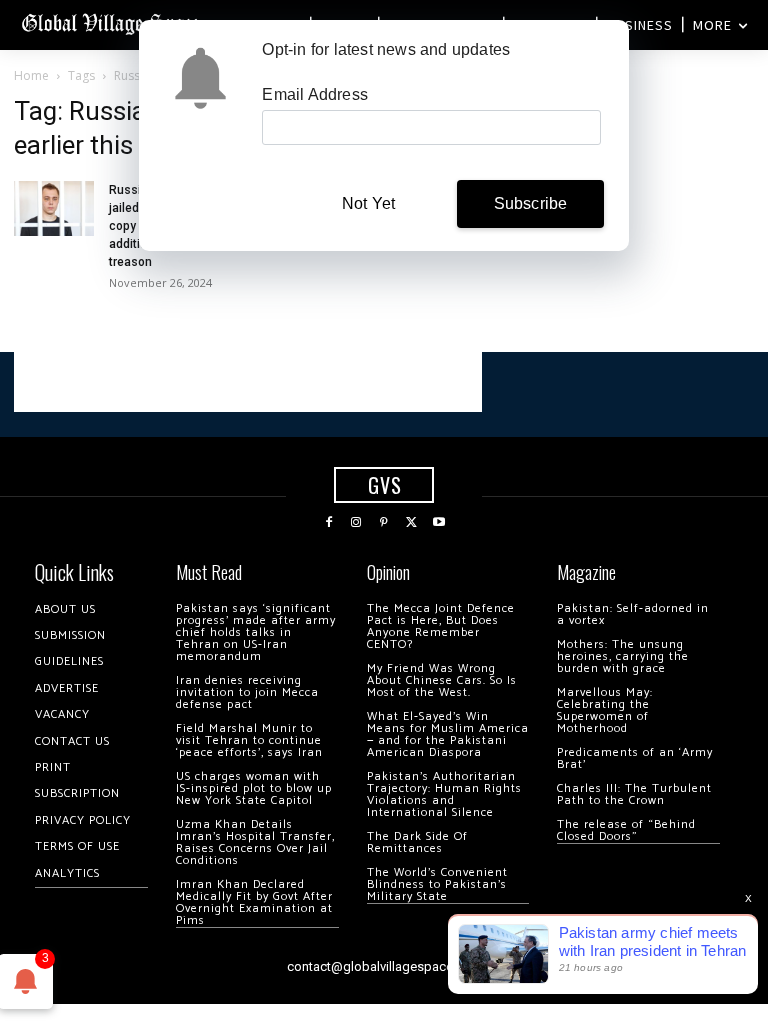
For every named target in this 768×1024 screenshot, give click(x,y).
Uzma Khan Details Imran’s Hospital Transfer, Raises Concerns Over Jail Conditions (255, 842)
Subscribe (531, 203)
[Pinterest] (384, 523)
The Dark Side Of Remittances (417, 842)
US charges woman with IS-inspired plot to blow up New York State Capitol (254, 788)
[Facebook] (329, 523)
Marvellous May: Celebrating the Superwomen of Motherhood (605, 710)
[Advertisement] (248, 382)
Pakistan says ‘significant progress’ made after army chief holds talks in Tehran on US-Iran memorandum (256, 632)
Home (31, 75)
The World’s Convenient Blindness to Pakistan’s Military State (437, 884)
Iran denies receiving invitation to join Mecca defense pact (247, 692)
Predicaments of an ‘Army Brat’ (635, 758)
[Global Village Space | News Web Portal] (112, 22)
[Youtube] (439, 523)
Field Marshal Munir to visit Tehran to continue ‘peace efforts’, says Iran (249, 740)
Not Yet (368, 203)
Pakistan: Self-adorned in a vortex (633, 614)
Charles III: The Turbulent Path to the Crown (634, 794)
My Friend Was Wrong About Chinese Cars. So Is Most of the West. (442, 680)
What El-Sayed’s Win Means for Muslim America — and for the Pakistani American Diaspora (448, 734)
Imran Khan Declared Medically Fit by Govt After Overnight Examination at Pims (254, 902)
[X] (412, 523)
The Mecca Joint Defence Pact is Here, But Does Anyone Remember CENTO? (441, 626)
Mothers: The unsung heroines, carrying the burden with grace (623, 656)
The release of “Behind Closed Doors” (626, 830)
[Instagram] (357, 523)
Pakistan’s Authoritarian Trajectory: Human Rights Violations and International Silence (444, 794)
